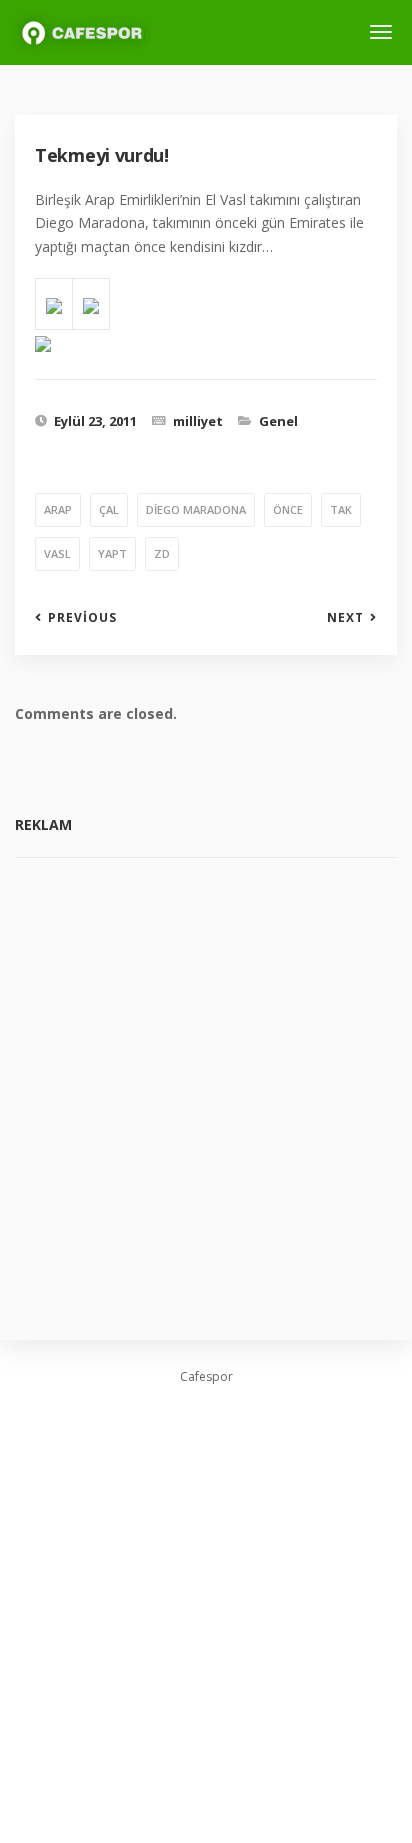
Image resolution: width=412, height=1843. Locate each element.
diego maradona (196, 509)
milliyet (198, 421)
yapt (112, 553)
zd (162, 553)
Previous (82, 618)
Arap (58, 509)
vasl (57, 553)
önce (288, 509)
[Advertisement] (206, 1084)
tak (341, 509)
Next (345, 618)
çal (109, 509)
